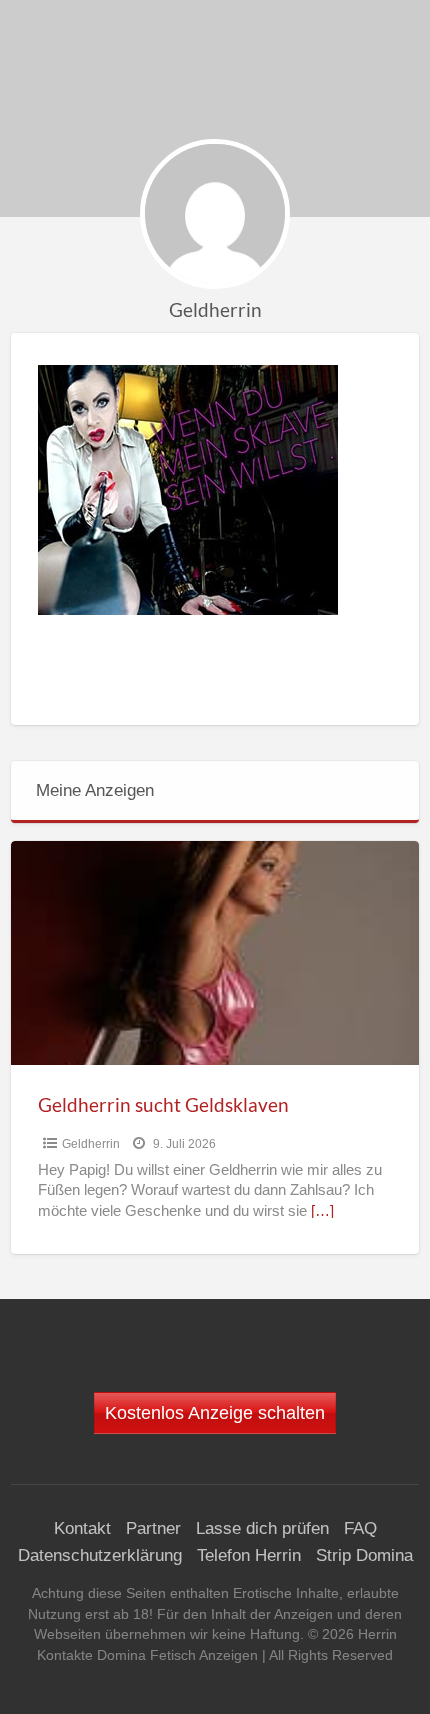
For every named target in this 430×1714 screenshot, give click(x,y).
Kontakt (82, 1528)
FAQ (360, 1528)
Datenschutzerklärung (100, 1555)
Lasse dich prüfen (262, 1528)
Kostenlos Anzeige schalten (215, 1413)
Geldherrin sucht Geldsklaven (163, 1104)
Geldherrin (91, 1144)
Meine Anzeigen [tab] (95, 790)
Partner (153, 1528)
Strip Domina (364, 1555)
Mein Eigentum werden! (222, 73)
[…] (322, 1211)
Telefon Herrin (249, 1555)
